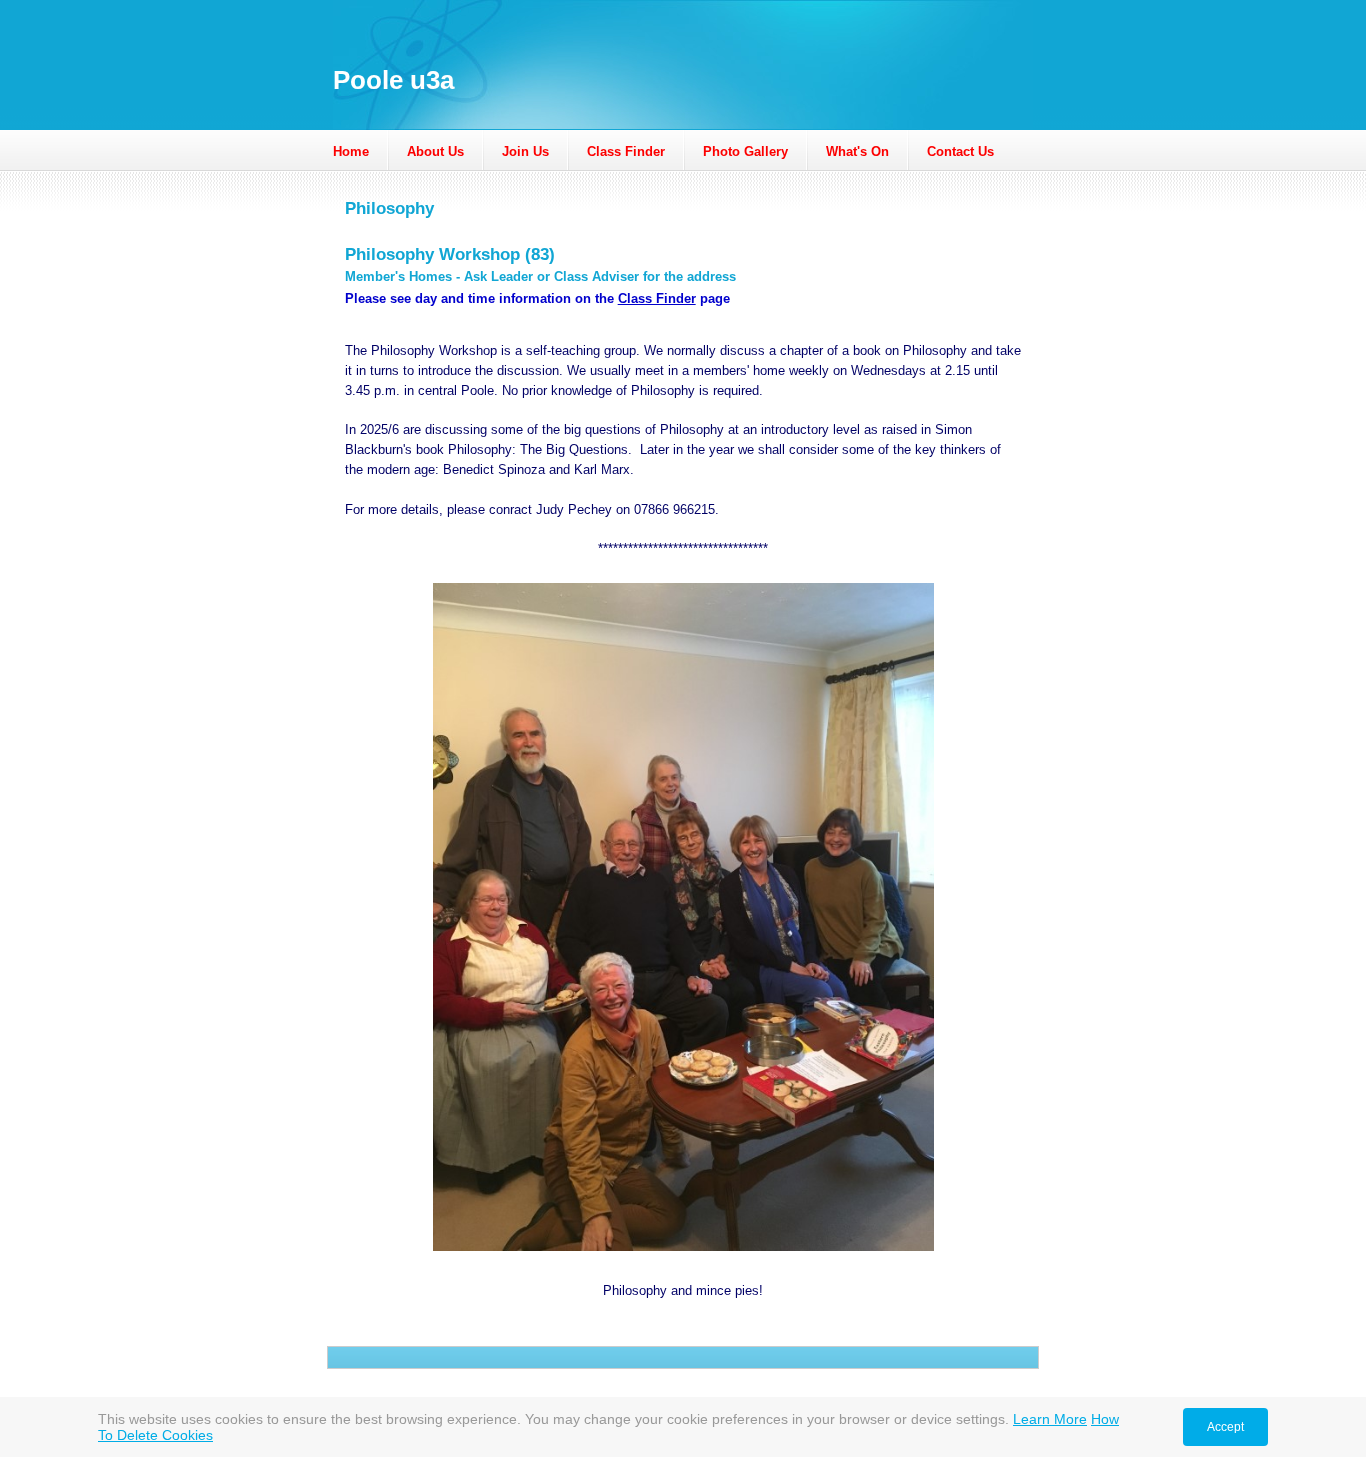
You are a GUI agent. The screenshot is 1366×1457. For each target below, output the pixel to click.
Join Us (525, 151)
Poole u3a (393, 80)
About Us (435, 151)
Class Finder (626, 151)
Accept (1225, 1427)
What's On (857, 151)
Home (351, 151)
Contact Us (960, 151)
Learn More (1050, 1419)
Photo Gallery (745, 151)
